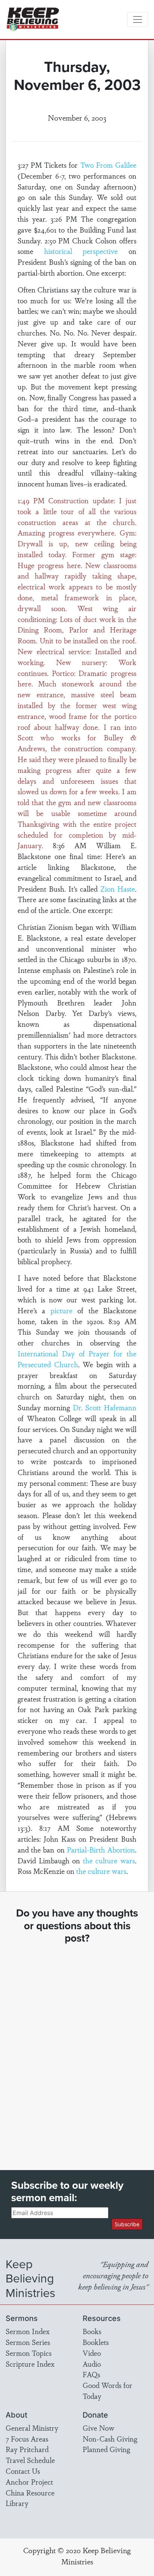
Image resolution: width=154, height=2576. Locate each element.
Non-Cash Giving (110, 2439)
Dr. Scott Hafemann (105, 1407)
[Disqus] (77, 2050)
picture (61, 1310)
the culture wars (109, 1860)
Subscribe (127, 2224)
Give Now (98, 2428)
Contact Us (23, 2471)
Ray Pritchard (27, 2449)
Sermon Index (28, 2331)
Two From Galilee (108, 165)
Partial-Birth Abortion (101, 1850)
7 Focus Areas (27, 2439)
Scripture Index (30, 2364)
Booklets (96, 2342)
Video (92, 2353)
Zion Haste (118, 889)
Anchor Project (29, 2482)
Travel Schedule (30, 2460)
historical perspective (81, 251)
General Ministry (32, 2428)
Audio (92, 2364)
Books (92, 2331)
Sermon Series (28, 2342)
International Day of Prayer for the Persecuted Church (77, 1359)
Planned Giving (106, 2449)
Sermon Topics (29, 2353)
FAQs (91, 2374)
